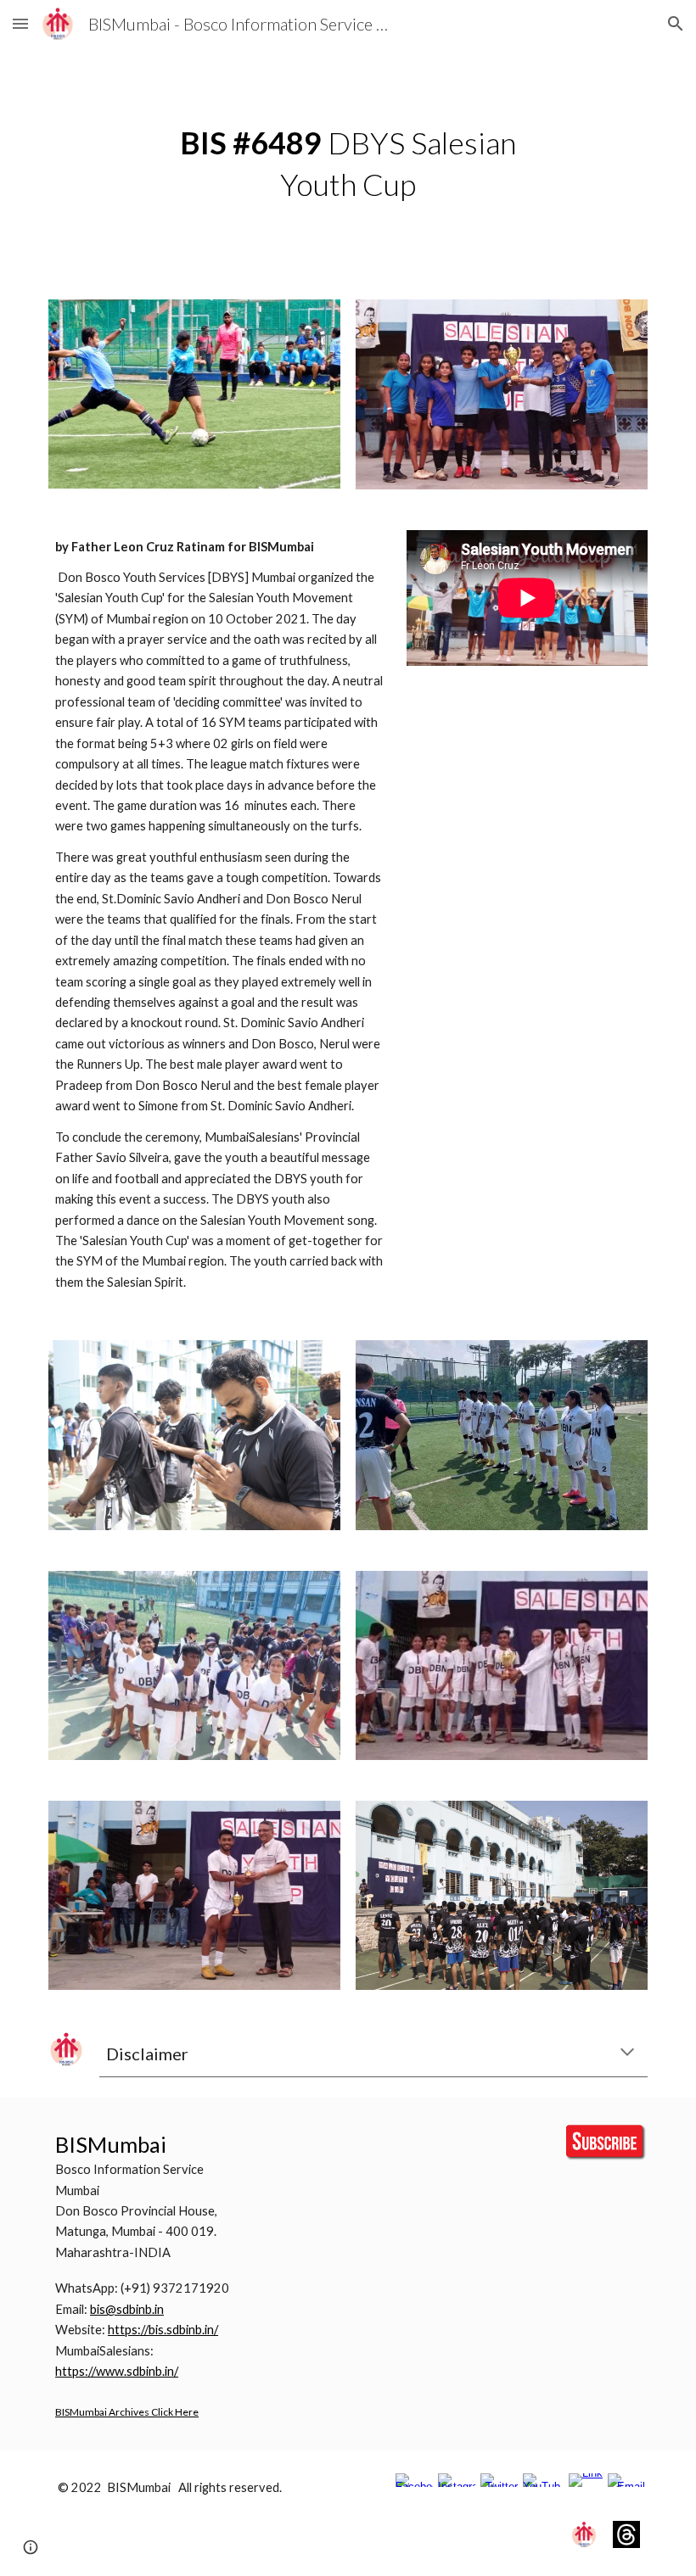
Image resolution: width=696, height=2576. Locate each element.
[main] (348, 163)
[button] (20, 23)
